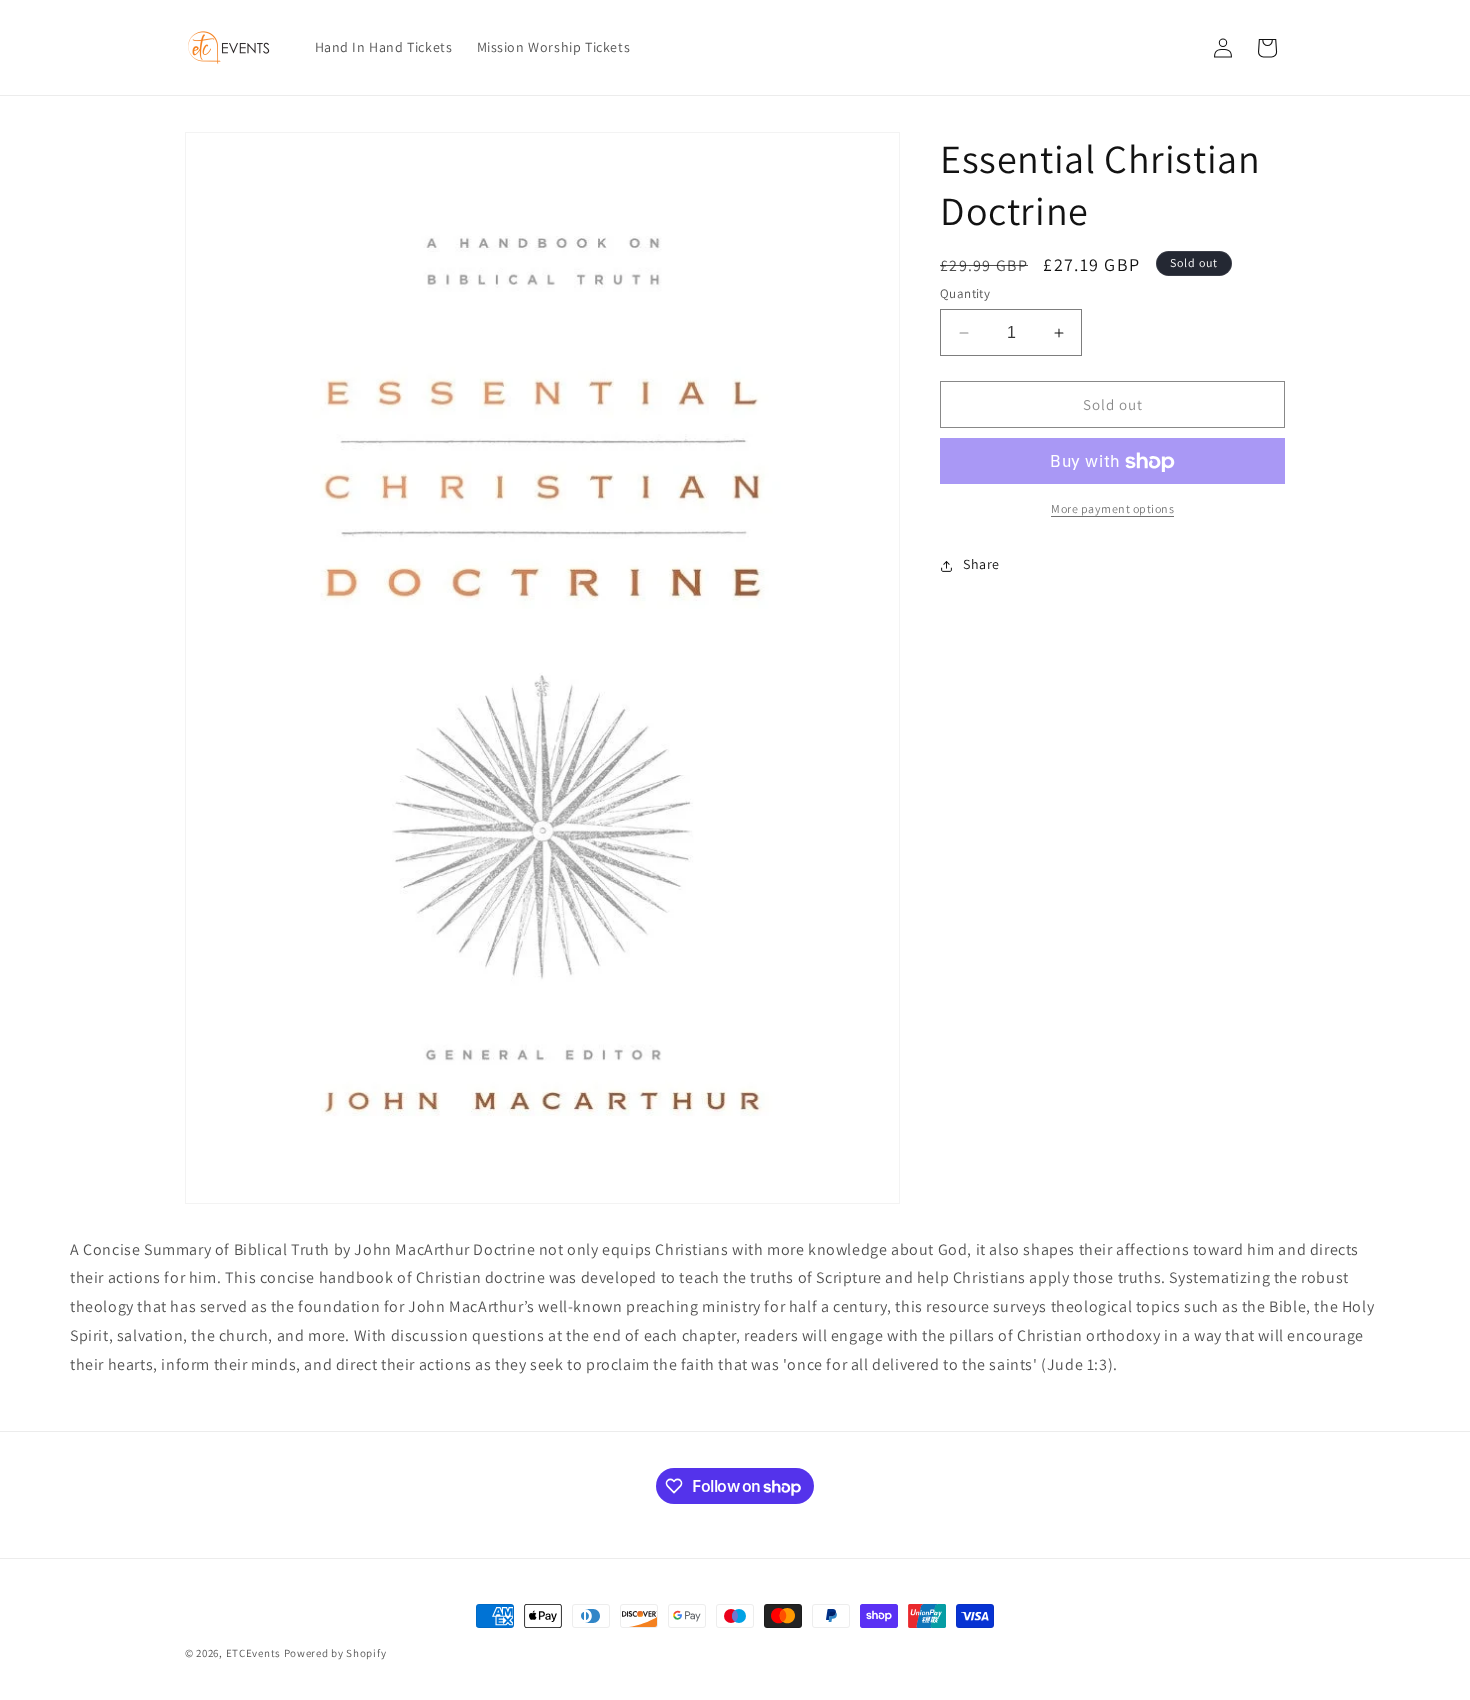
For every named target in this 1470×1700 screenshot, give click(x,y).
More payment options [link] (1112, 509)
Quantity (965, 293)
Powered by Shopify (335, 1653)
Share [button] (981, 565)
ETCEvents (253, 1653)
